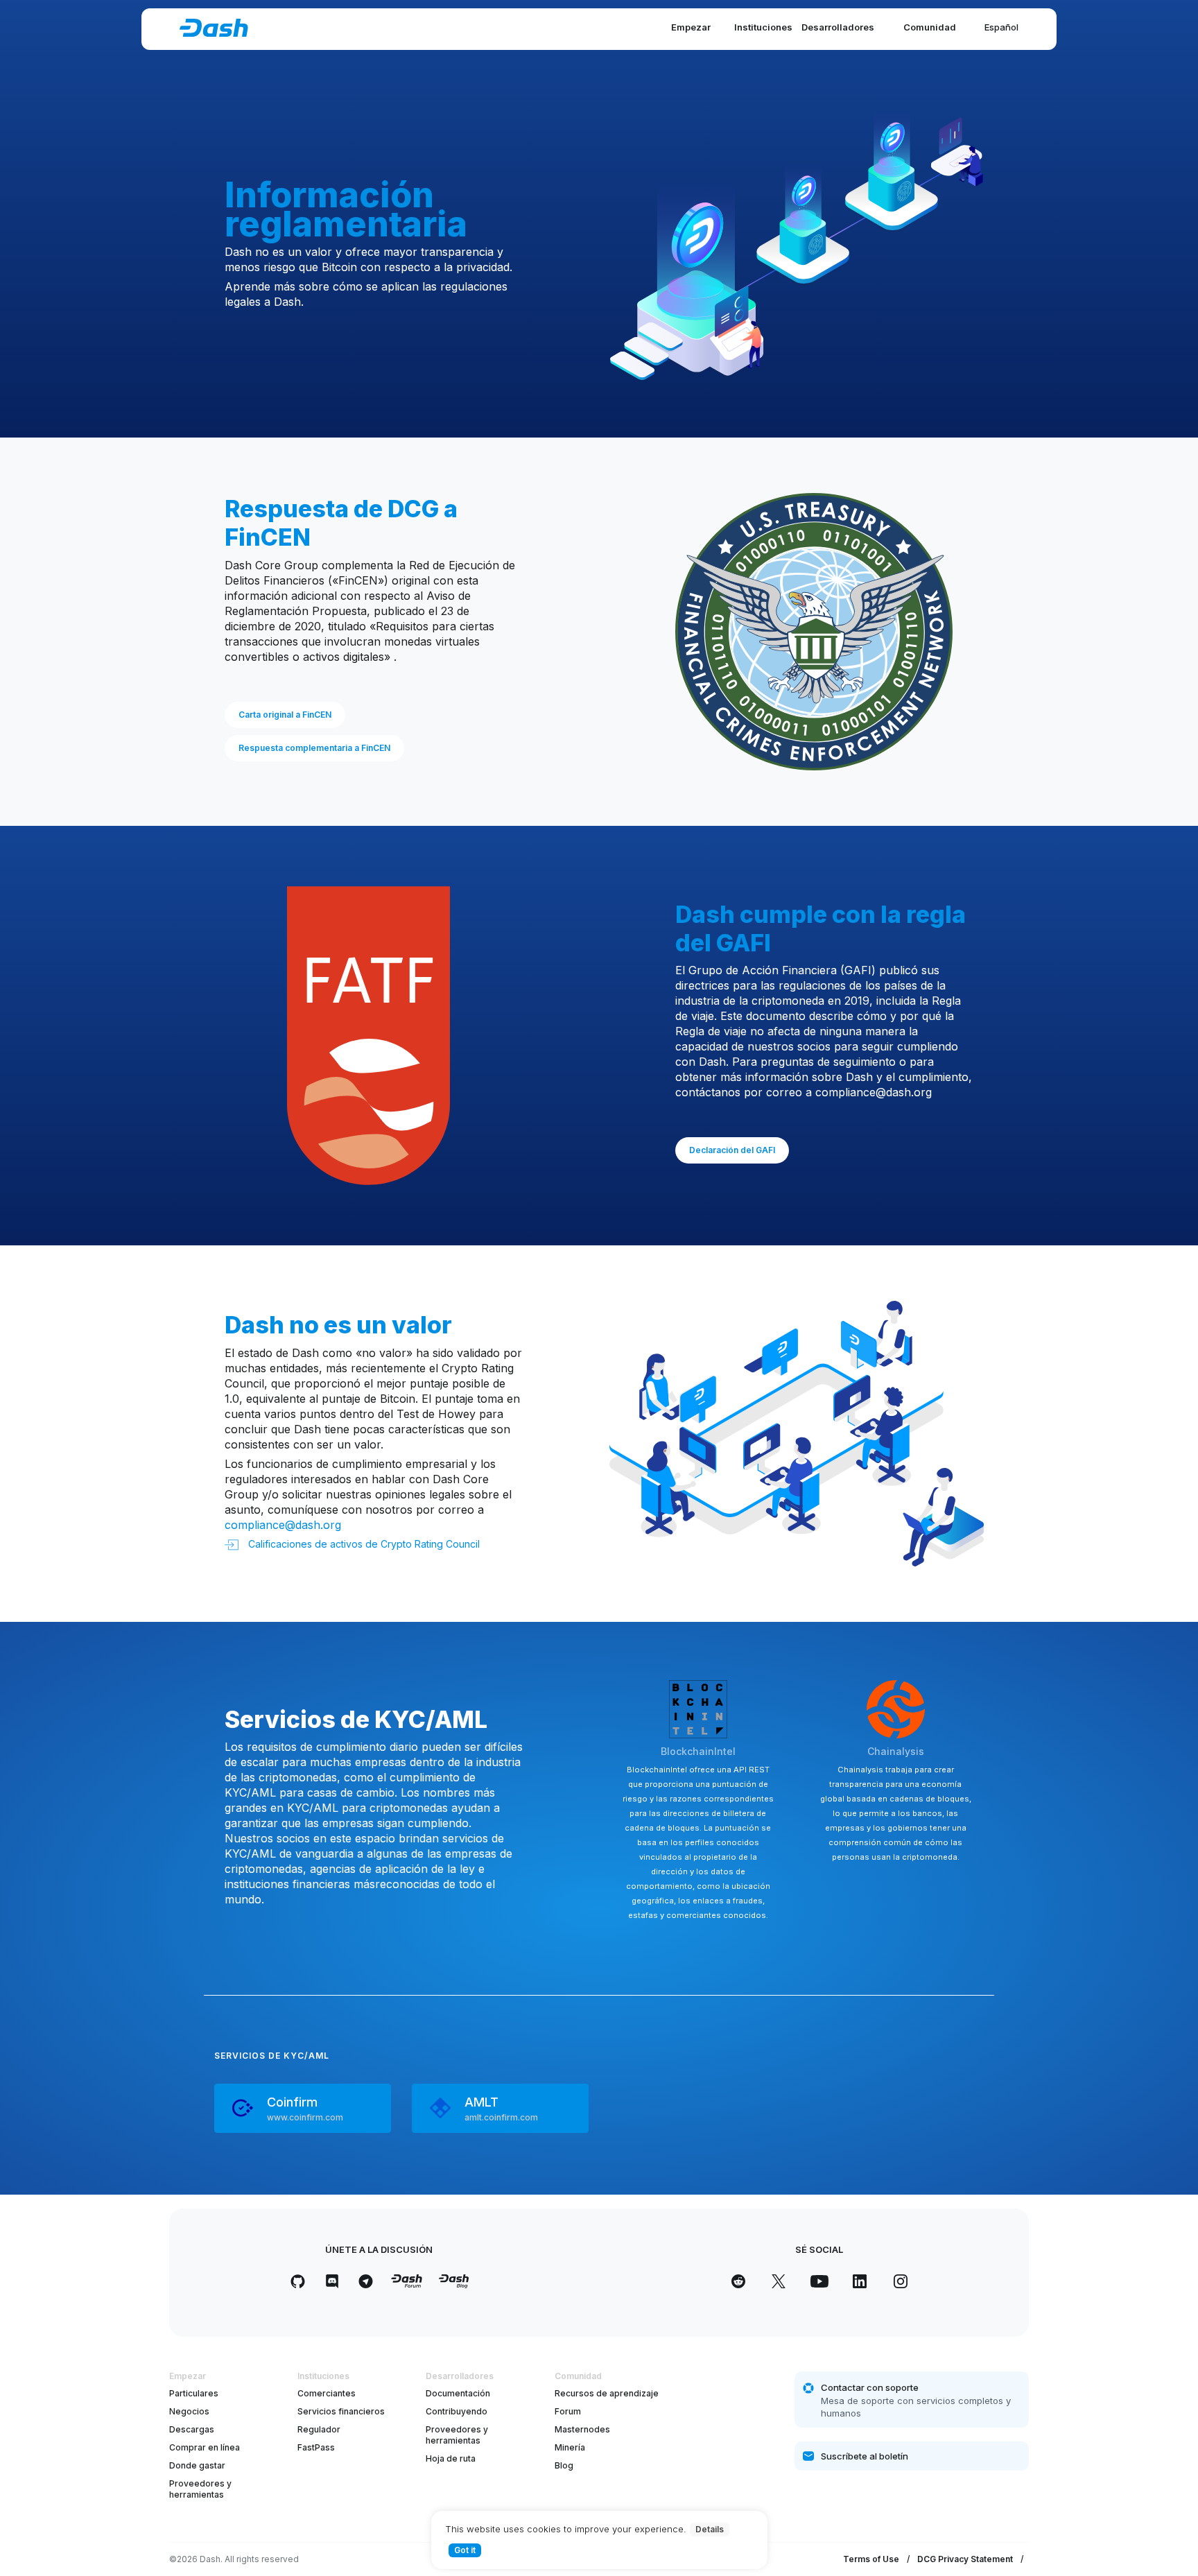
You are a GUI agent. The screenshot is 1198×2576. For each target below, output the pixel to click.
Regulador (319, 2429)
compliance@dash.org (874, 1092)
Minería (570, 2447)
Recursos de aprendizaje (607, 2393)
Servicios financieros (341, 2411)
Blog (564, 2465)
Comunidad (930, 27)
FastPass (316, 2447)
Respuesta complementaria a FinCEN (314, 748)
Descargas (192, 2429)
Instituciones (763, 27)
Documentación (458, 2393)
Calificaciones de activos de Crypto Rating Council (363, 1544)
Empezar (691, 27)
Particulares (194, 2393)
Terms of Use (871, 2559)
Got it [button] (465, 2550)
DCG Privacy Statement (965, 2559)
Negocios (189, 2411)
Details (710, 2529)
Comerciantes (327, 2393)
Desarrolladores (838, 27)
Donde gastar (197, 2465)
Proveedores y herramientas (200, 2489)
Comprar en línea (205, 2447)
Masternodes (582, 2429)
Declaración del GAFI (732, 1150)
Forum (568, 2411)
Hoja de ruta (451, 2458)
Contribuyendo (457, 2411)
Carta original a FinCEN (285, 715)
